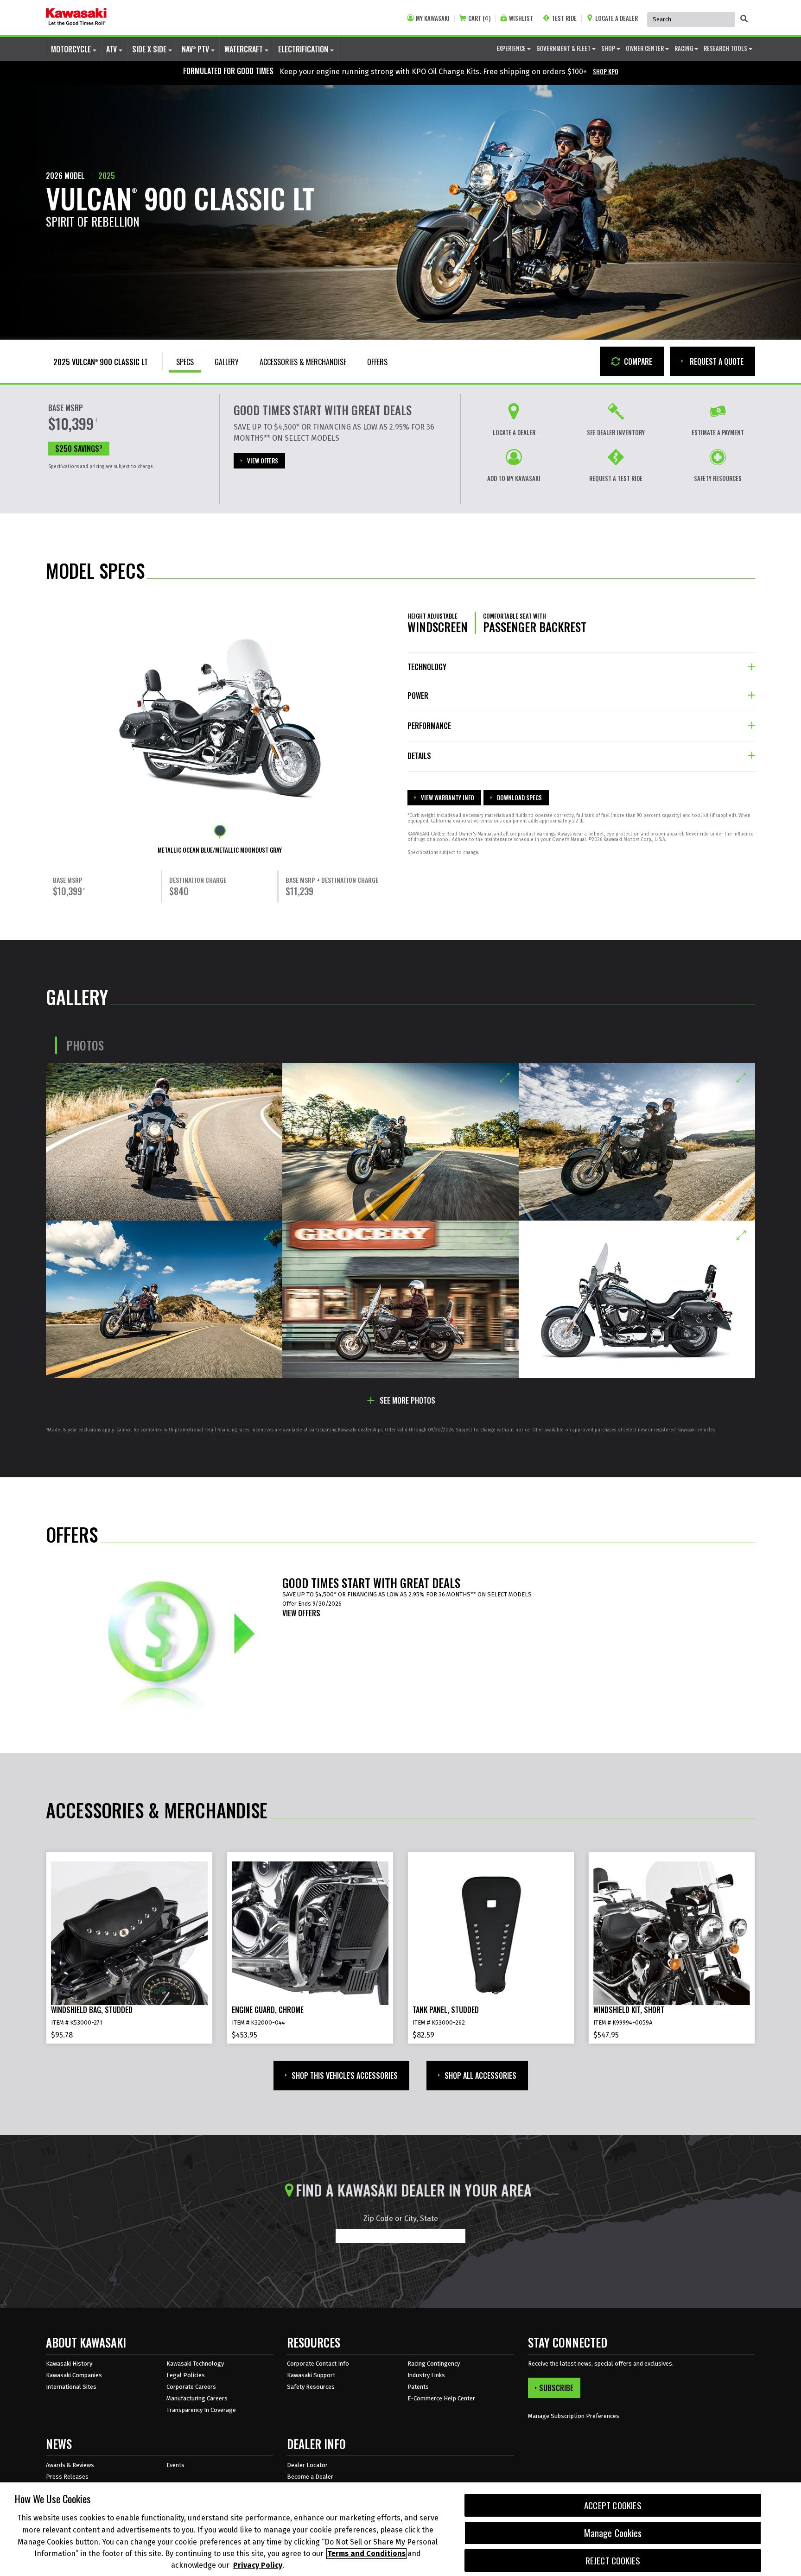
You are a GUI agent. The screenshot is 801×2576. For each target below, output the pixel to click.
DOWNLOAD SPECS (519, 797)
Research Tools (726, 48)
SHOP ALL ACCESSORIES (480, 2076)
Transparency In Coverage (201, 2410)
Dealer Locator (307, 2465)
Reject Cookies (613, 2560)
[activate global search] (744, 19)
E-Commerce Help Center (441, 2398)
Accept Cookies (613, 2505)
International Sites (71, 2387)
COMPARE (637, 361)
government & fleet (564, 48)
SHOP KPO (606, 71)
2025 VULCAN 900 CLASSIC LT (101, 362)
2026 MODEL (65, 176)
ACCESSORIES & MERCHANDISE (303, 362)
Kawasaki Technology (195, 2364)
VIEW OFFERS (263, 461)
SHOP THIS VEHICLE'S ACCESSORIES (345, 2076)
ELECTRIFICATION (304, 49)
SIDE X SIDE (150, 49)
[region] (400, 2529)
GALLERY (227, 362)
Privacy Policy (258, 2565)
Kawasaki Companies (74, 2375)
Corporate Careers (191, 2387)
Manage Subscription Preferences (574, 2416)
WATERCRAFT (245, 49)
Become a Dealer (310, 2477)
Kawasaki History (69, 2364)
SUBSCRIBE (556, 2388)
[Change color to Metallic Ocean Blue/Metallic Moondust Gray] (220, 831)
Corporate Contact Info (318, 2364)
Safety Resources (311, 2387)
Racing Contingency (434, 2364)
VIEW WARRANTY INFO (448, 797)
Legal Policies (186, 2375)
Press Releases (67, 2477)
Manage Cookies (613, 2533)
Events (175, 2465)
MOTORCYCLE (72, 49)
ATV (112, 49)
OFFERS (377, 362)
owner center (645, 48)
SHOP (609, 48)
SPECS (185, 362)
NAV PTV (196, 49)
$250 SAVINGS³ (79, 449)
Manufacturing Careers (197, 2398)
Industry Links (426, 2375)
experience (512, 48)
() (479, 18)
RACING (684, 48)
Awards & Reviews (70, 2465)
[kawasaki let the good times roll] (76, 18)
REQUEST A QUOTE (716, 361)
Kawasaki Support (311, 2375)
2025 (107, 176)
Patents (418, 2387)
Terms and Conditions (366, 2554)
